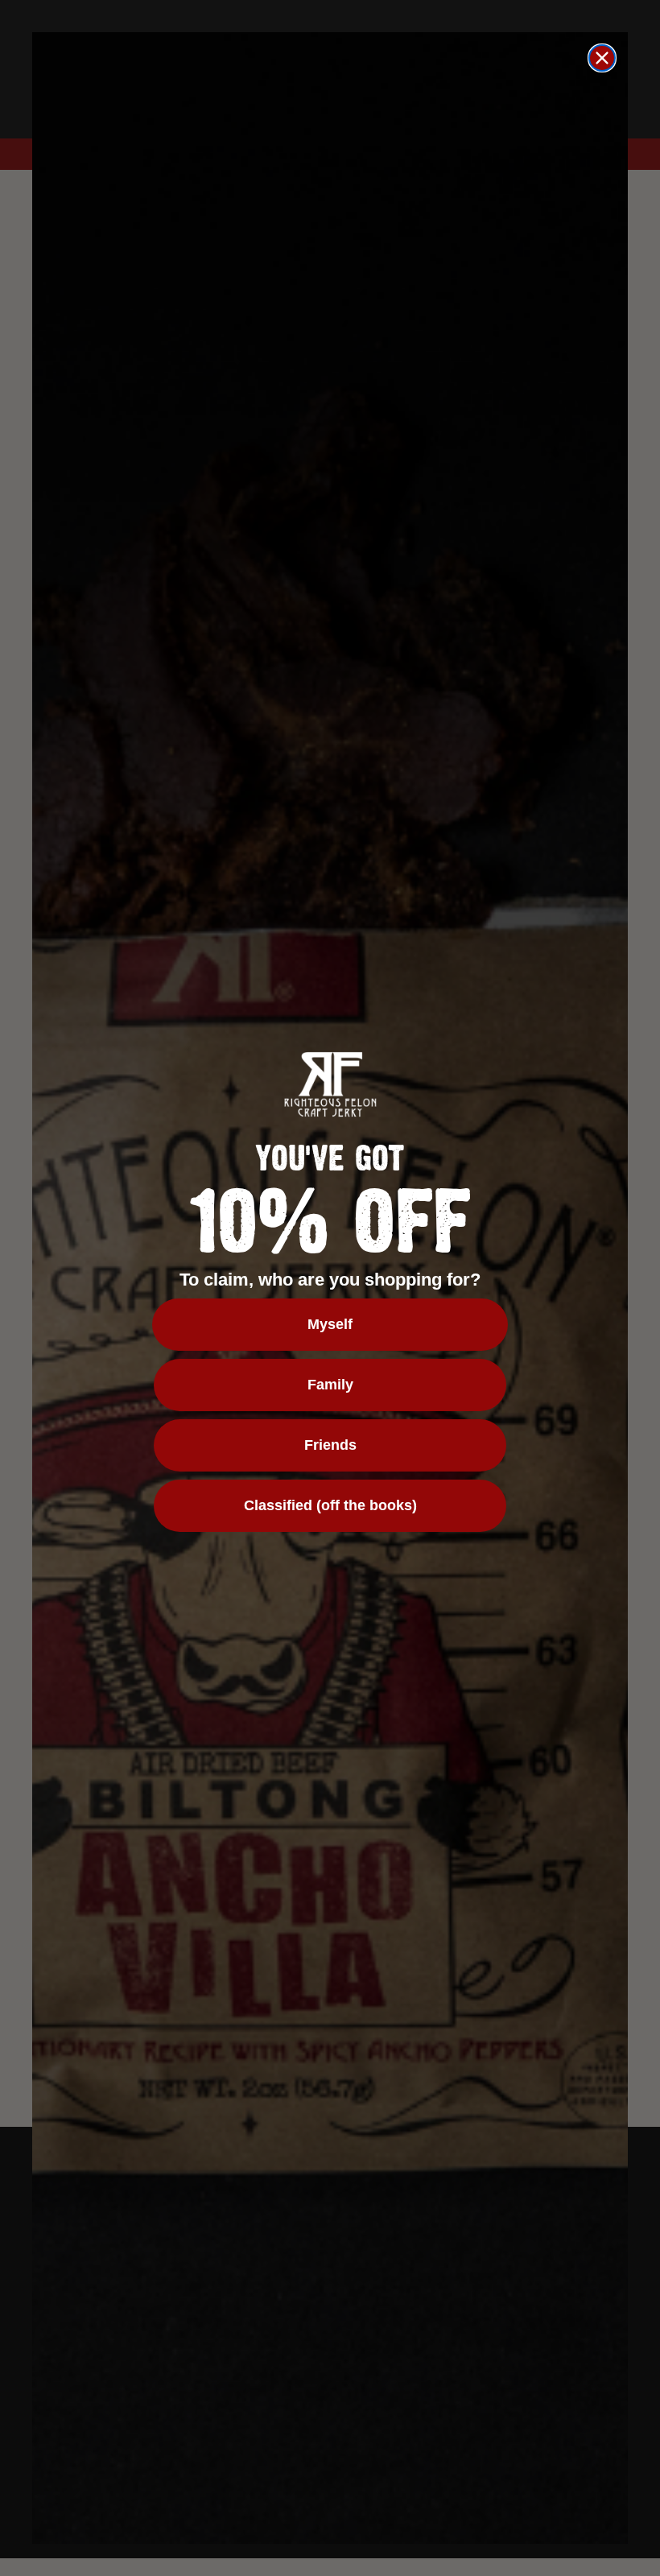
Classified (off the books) (330, 1505)
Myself (330, 1324)
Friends (330, 1445)
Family (330, 1385)
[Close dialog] (602, 58)
